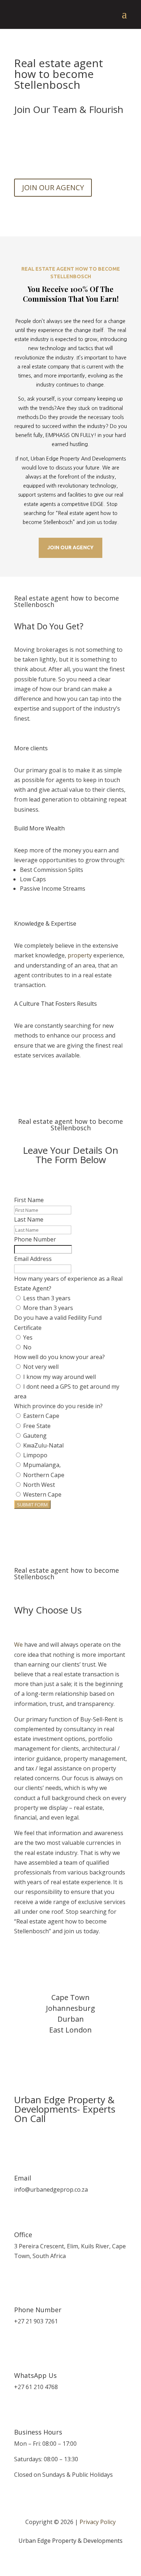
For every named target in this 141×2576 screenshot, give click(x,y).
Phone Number (35, 1239)
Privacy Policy (98, 2522)
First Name (29, 1200)
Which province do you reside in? (58, 1406)
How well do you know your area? (59, 1357)
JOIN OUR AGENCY (53, 187)
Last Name (29, 1219)
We (18, 1645)
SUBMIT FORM (32, 1505)
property (80, 955)
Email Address (33, 1259)
